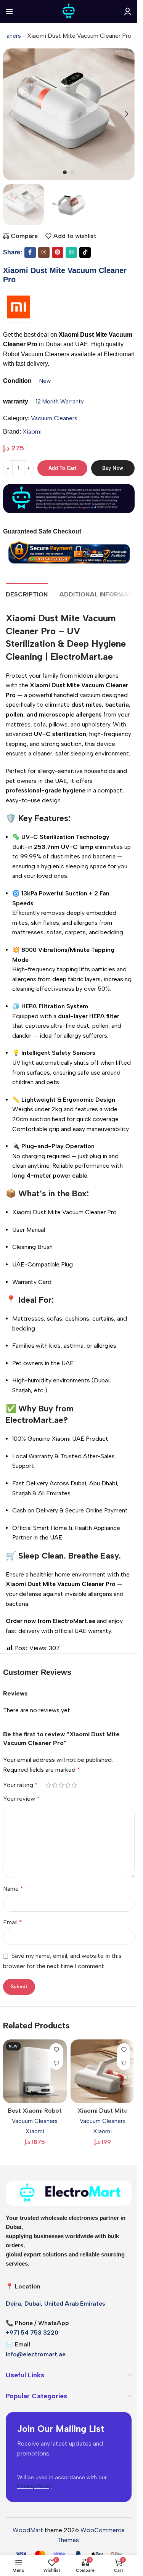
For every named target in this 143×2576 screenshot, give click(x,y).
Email (13, 1922)
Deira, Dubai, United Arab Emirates (55, 2304)
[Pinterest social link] (58, 252)
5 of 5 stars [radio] (75, 1785)
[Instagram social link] (44, 252)
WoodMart (28, 2530)
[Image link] (69, 2193)
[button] (11, 114)
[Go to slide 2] (72, 172)
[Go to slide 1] (65, 172)
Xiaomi (32, 431)
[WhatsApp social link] (71, 252)
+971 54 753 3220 (32, 2333)
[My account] (128, 11)
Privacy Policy (34, 2486)
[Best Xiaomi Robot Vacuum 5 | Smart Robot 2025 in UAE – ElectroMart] (35, 2071)
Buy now (113, 468)
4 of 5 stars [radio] (68, 1785)
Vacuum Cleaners (54, 418)
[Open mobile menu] (10, 11)
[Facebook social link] (30, 252)
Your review (21, 1799)
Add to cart (62, 468)
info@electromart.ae (36, 2354)
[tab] (27, 593)
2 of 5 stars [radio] (55, 1785)
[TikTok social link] (85, 252)
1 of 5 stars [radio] (49, 1785)
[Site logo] (69, 11)
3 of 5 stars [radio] (62, 1785)
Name (13, 1889)
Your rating (20, 1785)
